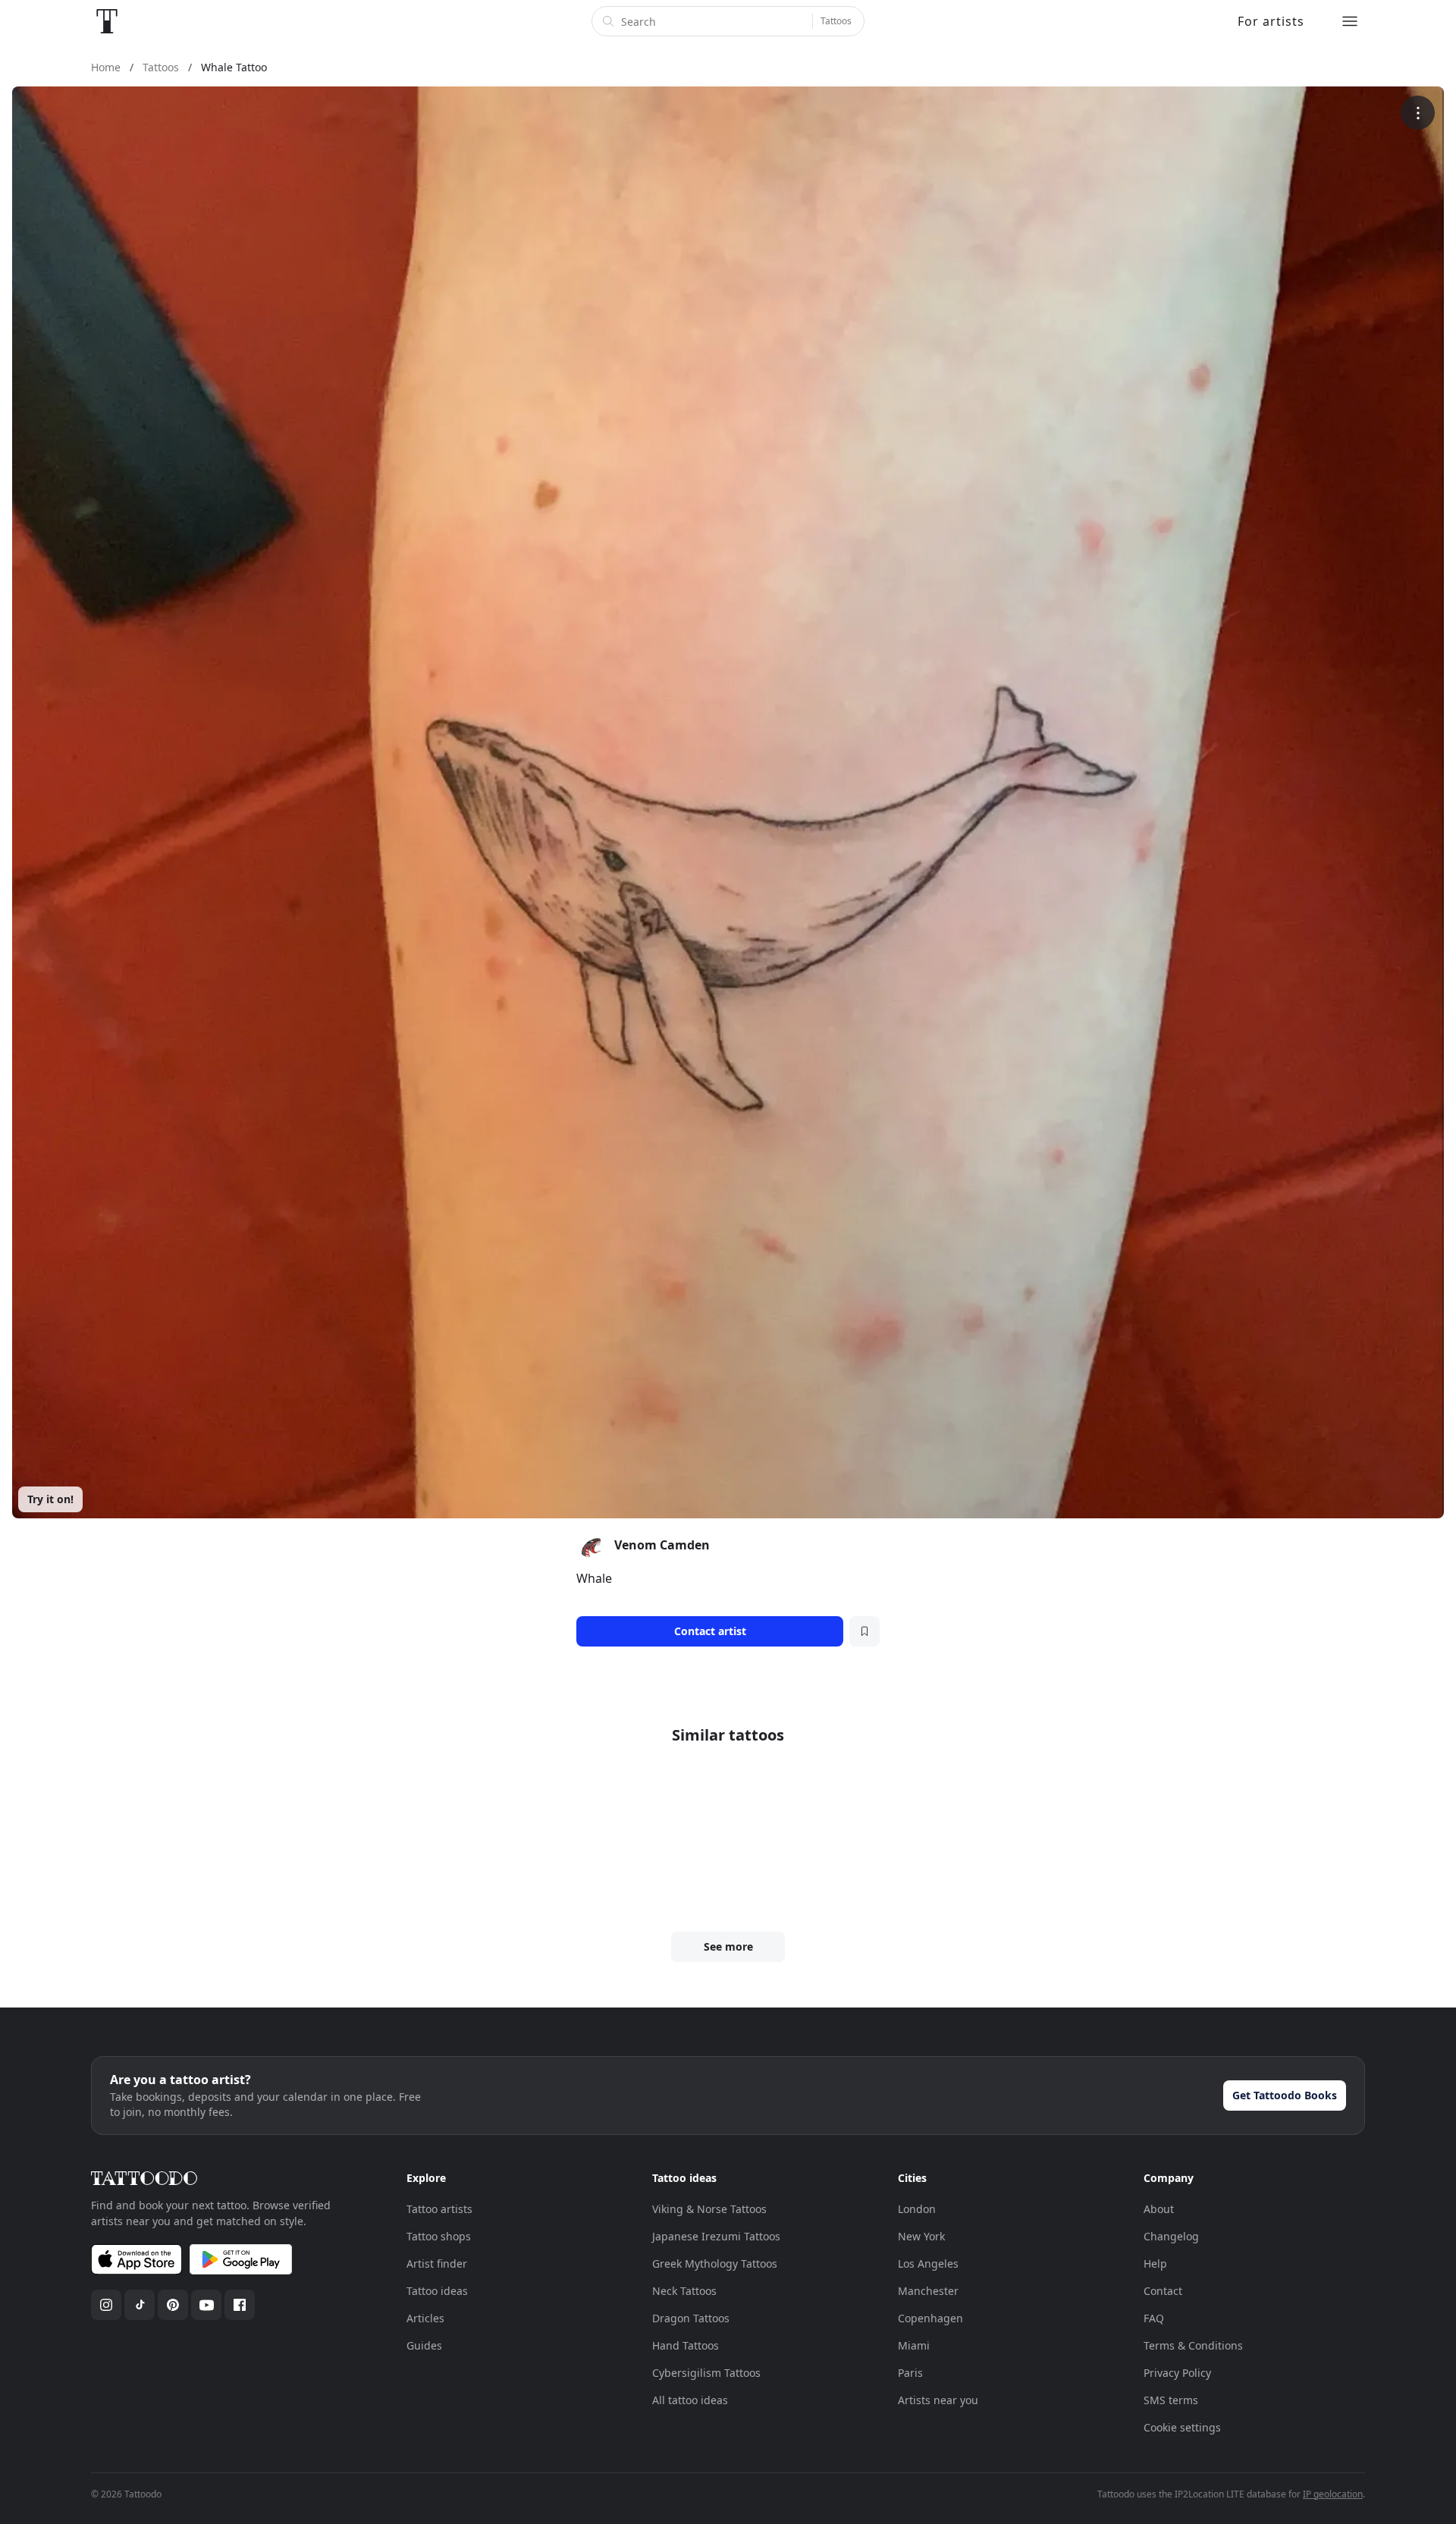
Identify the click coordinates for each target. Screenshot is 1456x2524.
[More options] (1418, 113)
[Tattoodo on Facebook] (240, 2305)
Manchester (928, 2291)
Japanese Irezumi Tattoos (716, 2236)
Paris (910, 2373)
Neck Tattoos (684, 2291)
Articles (425, 2318)
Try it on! (50, 1499)
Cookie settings (1182, 2427)
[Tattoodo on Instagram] (106, 2305)
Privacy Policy (1177, 2373)
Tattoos (836, 21)
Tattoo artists (439, 2209)
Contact (1163, 2291)
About (1159, 2209)
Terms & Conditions (1193, 2345)
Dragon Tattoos (691, 2318)
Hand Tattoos (686, 2345)
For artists (1271, 21)
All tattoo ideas (690, 2400)
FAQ (1154, 2318)
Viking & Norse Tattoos (709, 2209)
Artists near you (938, 2400)
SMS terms (1171, 2400)
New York (921, 2236)
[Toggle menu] (1350, 21)
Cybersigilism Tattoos (706, 2373)
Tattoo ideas (437, 2291)
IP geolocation (1333, 2494)
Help (1155, 2263)
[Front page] (107, 21)
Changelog (1171, 2236)
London (917, 2209)
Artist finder (437, 2263)
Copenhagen (930, 2318)
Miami (914, 2345)
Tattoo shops (439, 2236)
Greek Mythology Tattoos (715, 2263)
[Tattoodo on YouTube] (206, 2305)
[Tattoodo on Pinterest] (173, 2305)
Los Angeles (928, 2263)
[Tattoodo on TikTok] (140, 2305)
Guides (424, 2345)
